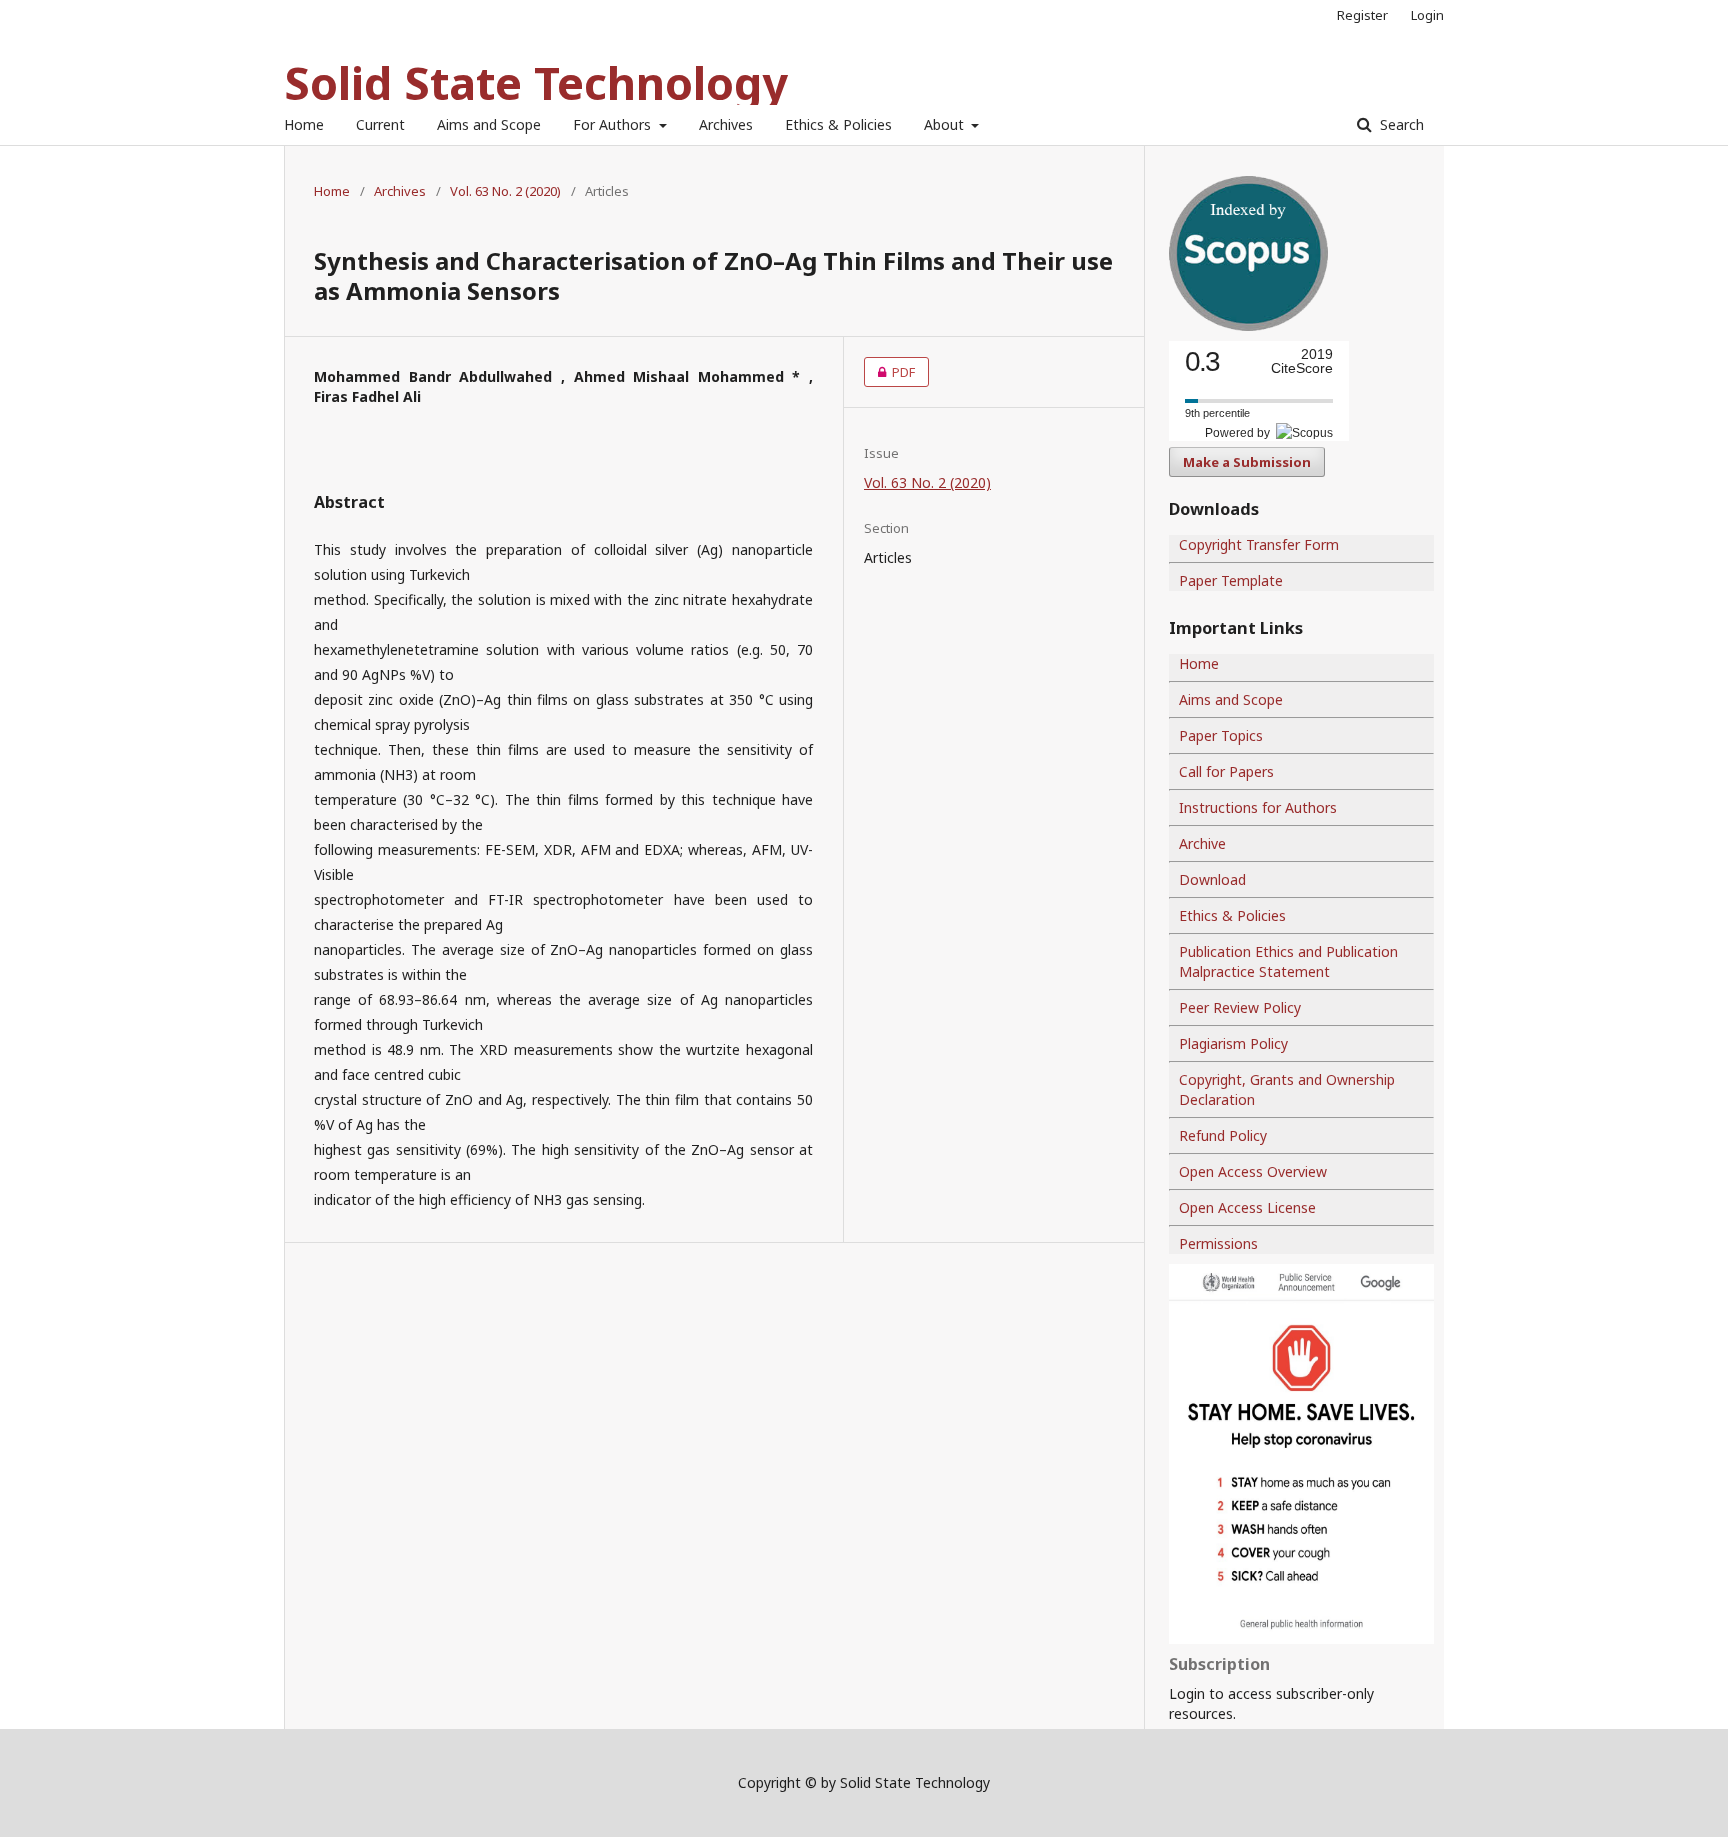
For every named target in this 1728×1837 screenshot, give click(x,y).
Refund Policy (1223, 1135)
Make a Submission (1247, 462)
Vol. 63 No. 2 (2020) (505, 191)
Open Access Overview (1253, 1171)
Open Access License (1247, 1207)
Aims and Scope (489, 124)
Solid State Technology (536, 82)
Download (1212, 879)
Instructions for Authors (1258, 807)
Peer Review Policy (1240, 1007)
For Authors (614, 124)
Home (304, 124)
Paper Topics (1221, 735)
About (946, 124)
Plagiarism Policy (1233, 1043)
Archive (1202, 843)
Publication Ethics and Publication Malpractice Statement (1288, 961)
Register (1362, 15)
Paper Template (1231, 580)
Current (380, 124)
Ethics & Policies (838, 124)
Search (1400, 124)
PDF (889, 372)
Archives (726, 124)
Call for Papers (1226, 771)
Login (1427, 15)
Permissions (1218, 1243)
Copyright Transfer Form (1259, 544)
